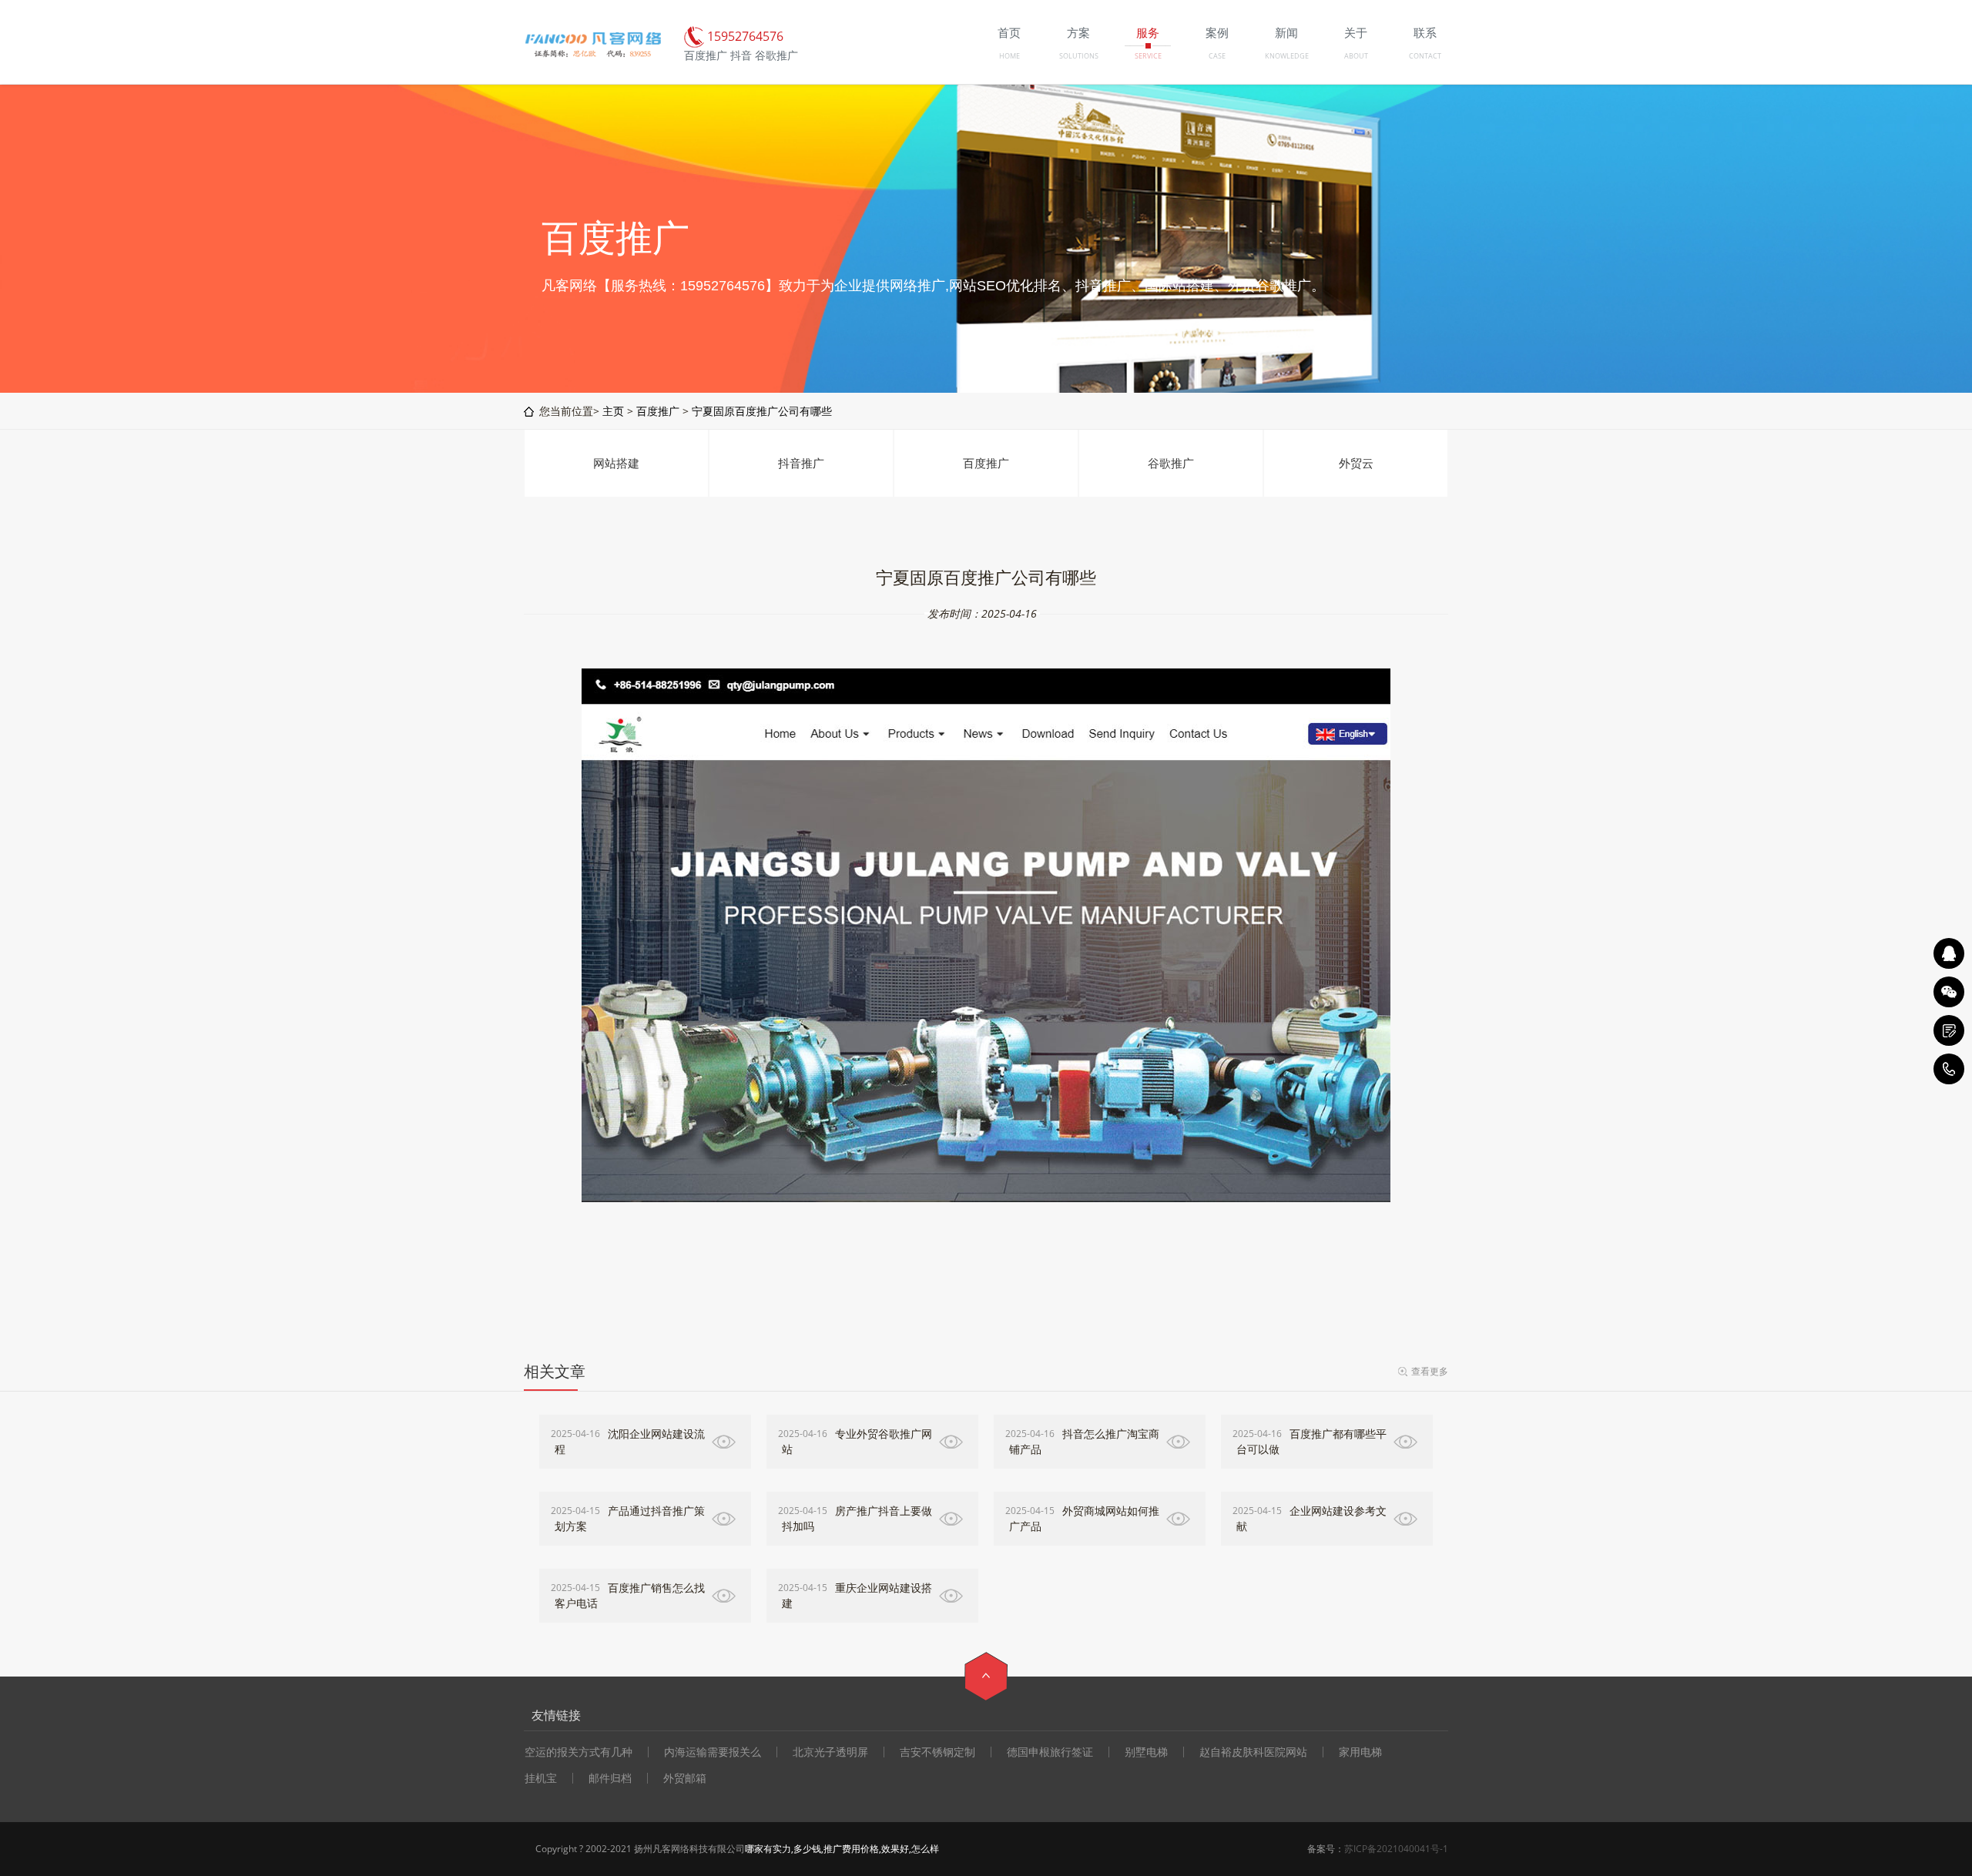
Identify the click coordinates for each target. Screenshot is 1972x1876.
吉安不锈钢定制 (937, 1752)
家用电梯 (1360, 1752)
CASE (1217, 56)
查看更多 (1430, 1371)
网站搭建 (616, 463)
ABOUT (1356, 56)
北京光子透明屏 (830, 1752)
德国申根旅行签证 (1050, 1752)
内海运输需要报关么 (713, 1752)
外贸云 (1356, 463)
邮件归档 (610, 1778)
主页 (613, 411)
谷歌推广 (1171, 463)
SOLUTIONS (1079, 56)
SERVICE (1148, 56)
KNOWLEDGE (1287, 56)
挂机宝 (541, 1778)
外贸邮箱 (685, 1778)
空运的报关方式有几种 (579, 1752)
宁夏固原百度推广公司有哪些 (762, 411)
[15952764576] (1949, 1069)
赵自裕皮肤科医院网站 (1253, 1752)
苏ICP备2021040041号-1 (1396, 1849)
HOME (1009, 56)
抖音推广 (801, 463)
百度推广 (658, 411)
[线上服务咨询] (1949, 953)
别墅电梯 (1146, 1752)
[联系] (1949, 1030)
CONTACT (1425, 56)
